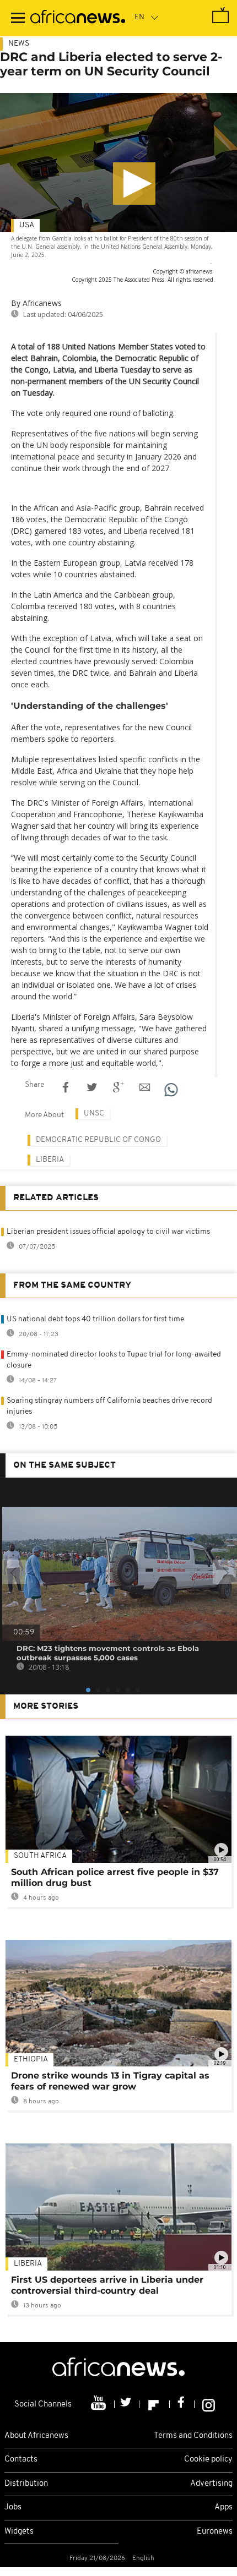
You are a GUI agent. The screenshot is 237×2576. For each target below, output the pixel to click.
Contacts (21, 2460)
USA (27, 225)
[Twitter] (127, 2404)
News (19, 44)
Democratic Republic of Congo (98, 1140)
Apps (223, 2507)
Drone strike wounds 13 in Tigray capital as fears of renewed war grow (110, 2081)
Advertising (211, 2484)
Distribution (26, 2484)
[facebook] (182, 2404)
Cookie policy (208, 2460)
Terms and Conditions (193, 2436)
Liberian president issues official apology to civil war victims (108, 1232)
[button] (134, 184)
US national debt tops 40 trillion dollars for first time (95, 1319)
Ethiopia (31, 2060)
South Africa (40, 1856)
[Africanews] (78, 18)
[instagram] (209, 2404)
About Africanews (36, 2436)
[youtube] (99, 2404)
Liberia (50, 1160)
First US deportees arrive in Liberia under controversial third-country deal (107, 2285)
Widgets (19, 2532)
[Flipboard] (155, 2404)
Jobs (13, 2507)
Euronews (215, 2532)
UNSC (94, 1114)
